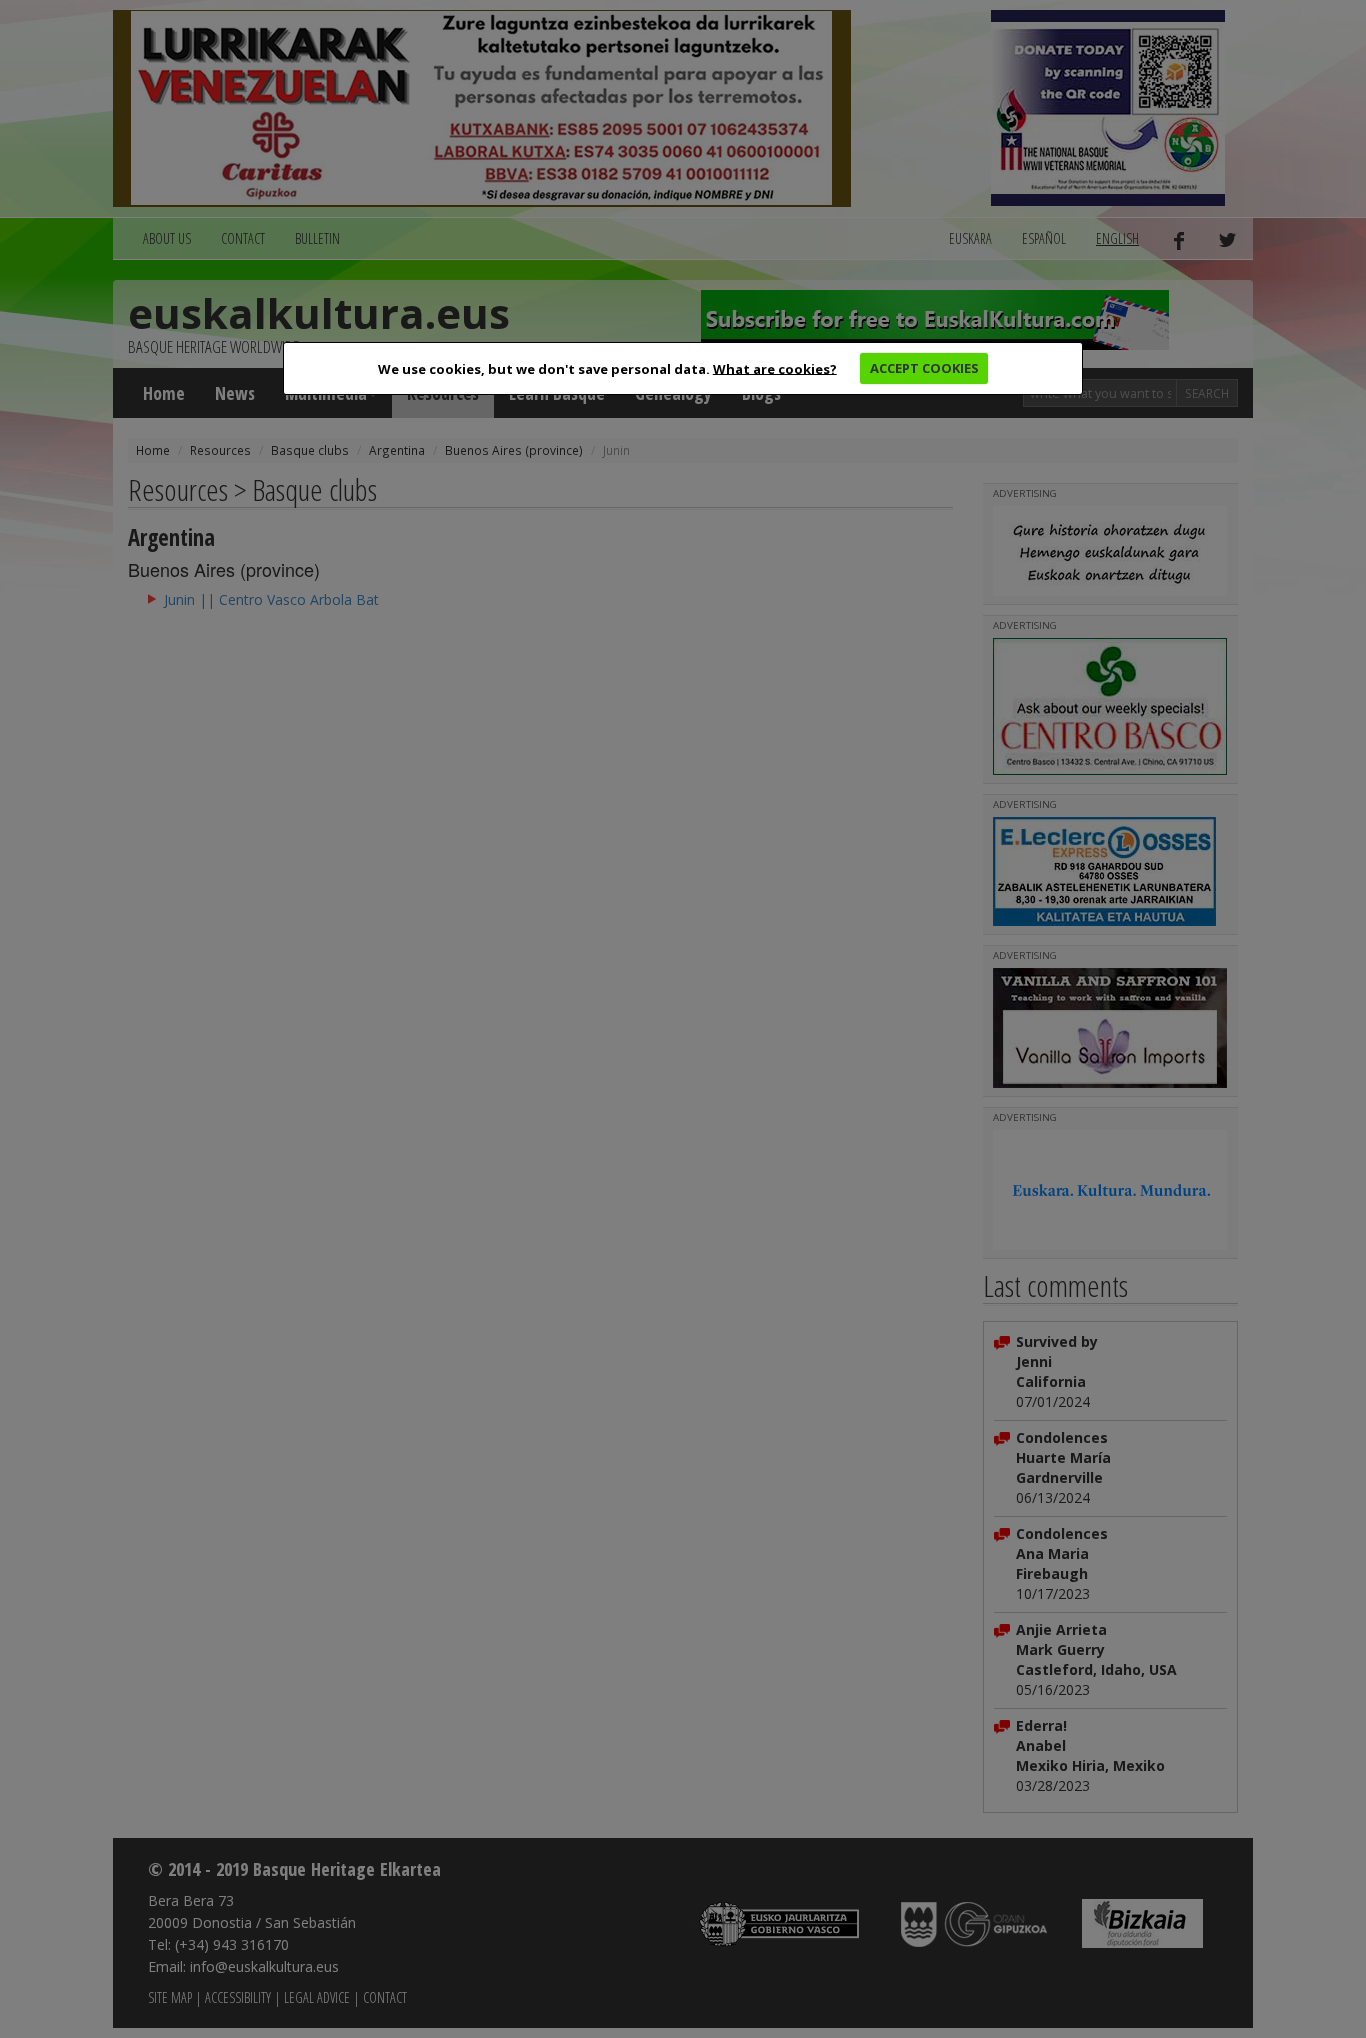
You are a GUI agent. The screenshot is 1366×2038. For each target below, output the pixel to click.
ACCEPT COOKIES (924, 368)
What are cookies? (775, 368)
